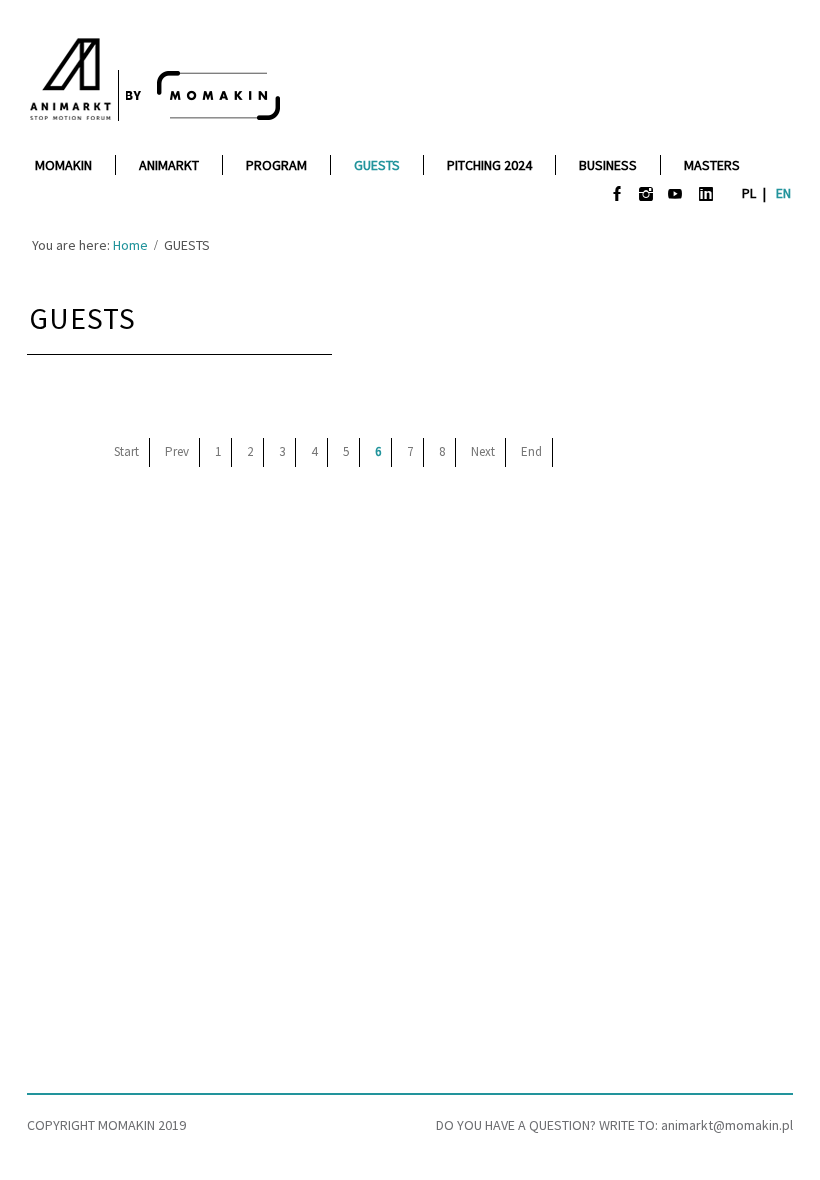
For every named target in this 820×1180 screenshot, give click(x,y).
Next (483, 451)
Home (130, 245)
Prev (177, 451)
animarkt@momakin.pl (727, 1125)
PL (750, 193)
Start (126, 451)
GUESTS (82, 318)
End (531, 451)
